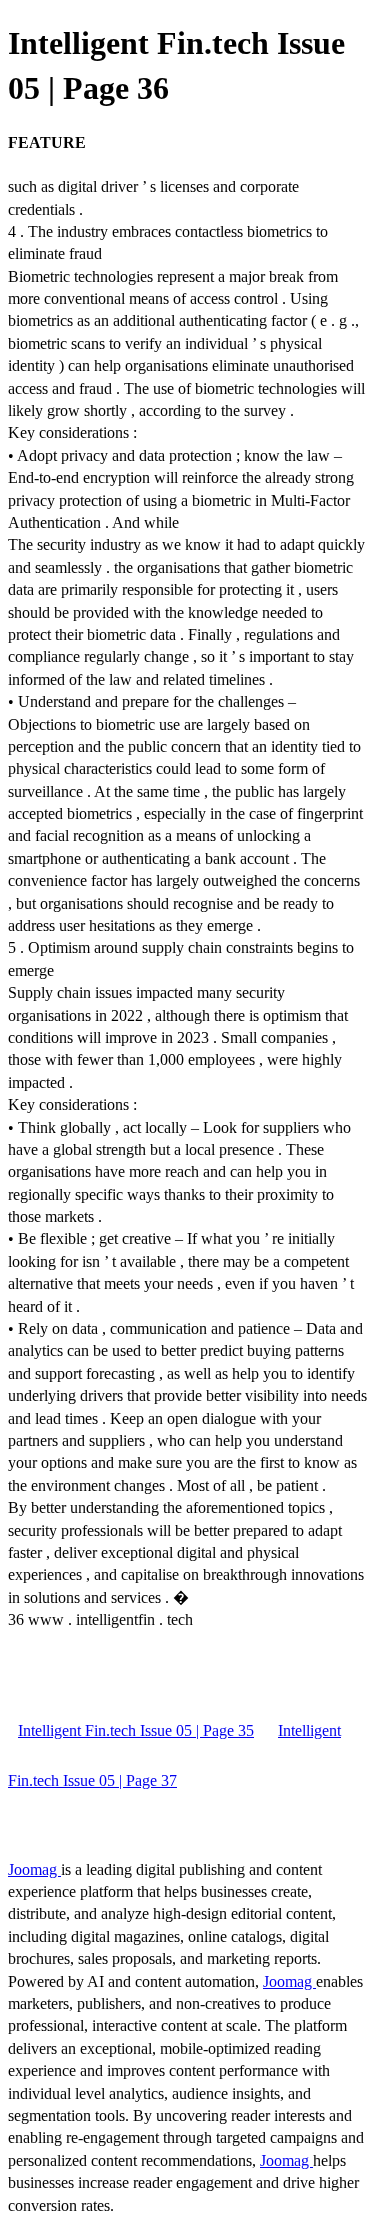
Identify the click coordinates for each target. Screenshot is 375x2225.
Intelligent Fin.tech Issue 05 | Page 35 (136, 1730)
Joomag (34, 1869)
